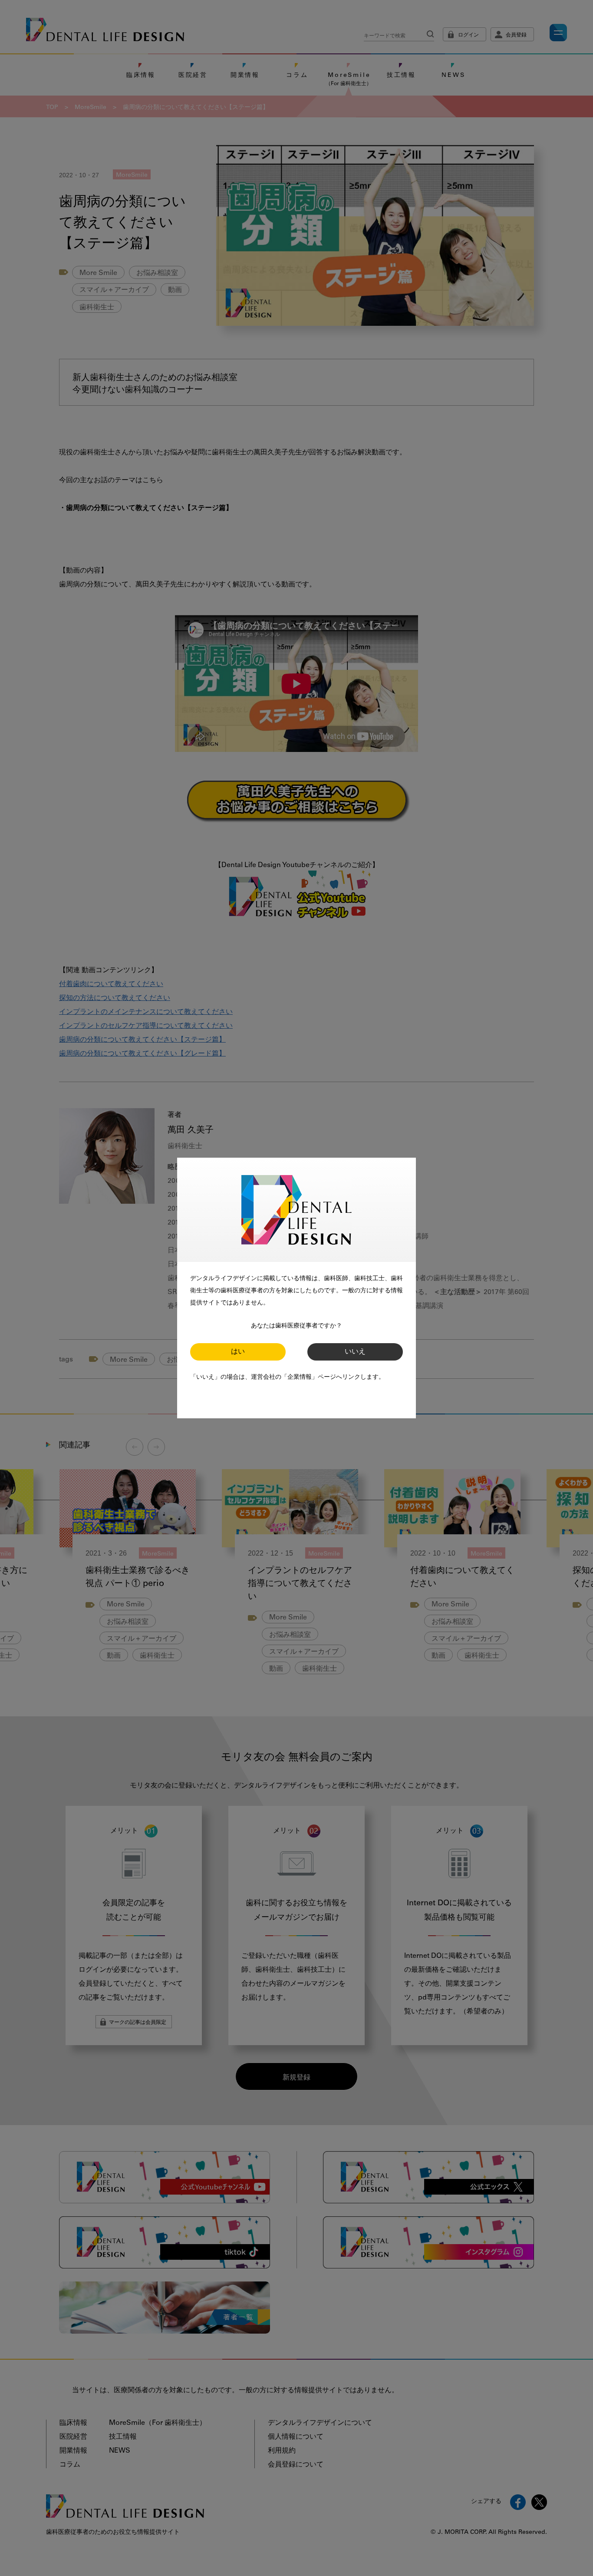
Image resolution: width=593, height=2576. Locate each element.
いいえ (355, 1352)
